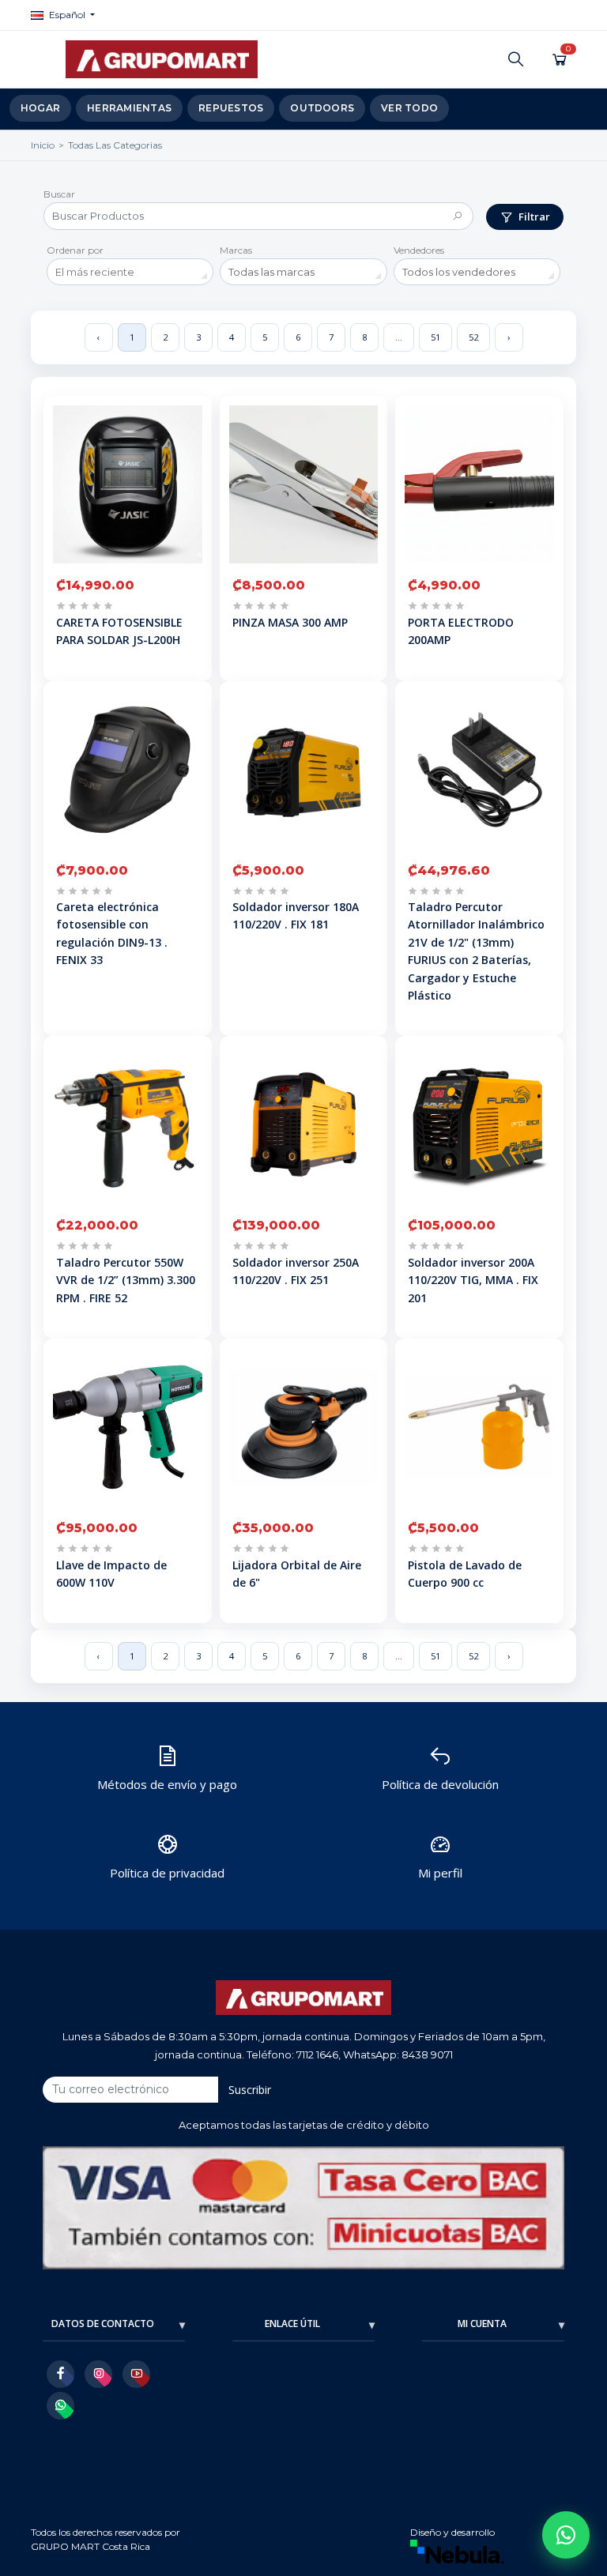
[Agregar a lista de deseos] (193, 415)
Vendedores (419, 250)
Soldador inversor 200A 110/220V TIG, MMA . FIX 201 (473, 1280)
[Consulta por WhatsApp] (566, 2535)
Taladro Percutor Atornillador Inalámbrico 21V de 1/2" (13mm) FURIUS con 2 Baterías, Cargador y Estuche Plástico (476, 951)
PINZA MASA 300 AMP (290, 622)
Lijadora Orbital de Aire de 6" (297, 1574)
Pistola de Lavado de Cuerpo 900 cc (465, 1574)
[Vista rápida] (193, 475)
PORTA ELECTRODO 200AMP (461, 631)
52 (473, 337)
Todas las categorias (115, 145)
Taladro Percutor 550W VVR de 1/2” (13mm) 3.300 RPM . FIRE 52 (126, 1280)
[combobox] (130, 272)
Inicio (43, 145)
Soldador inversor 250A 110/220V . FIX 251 (296, 1271)
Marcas (236, 250)
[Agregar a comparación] (193, 445)
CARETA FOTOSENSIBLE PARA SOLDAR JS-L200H (119, 631)
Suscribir (250, 2090)
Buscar (59, 194)
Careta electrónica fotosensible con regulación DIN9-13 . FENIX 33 (112, 933)
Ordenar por (75, 250)
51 (435, 337)
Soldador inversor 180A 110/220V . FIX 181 (296, 915)
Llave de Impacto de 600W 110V (111, 1574)
